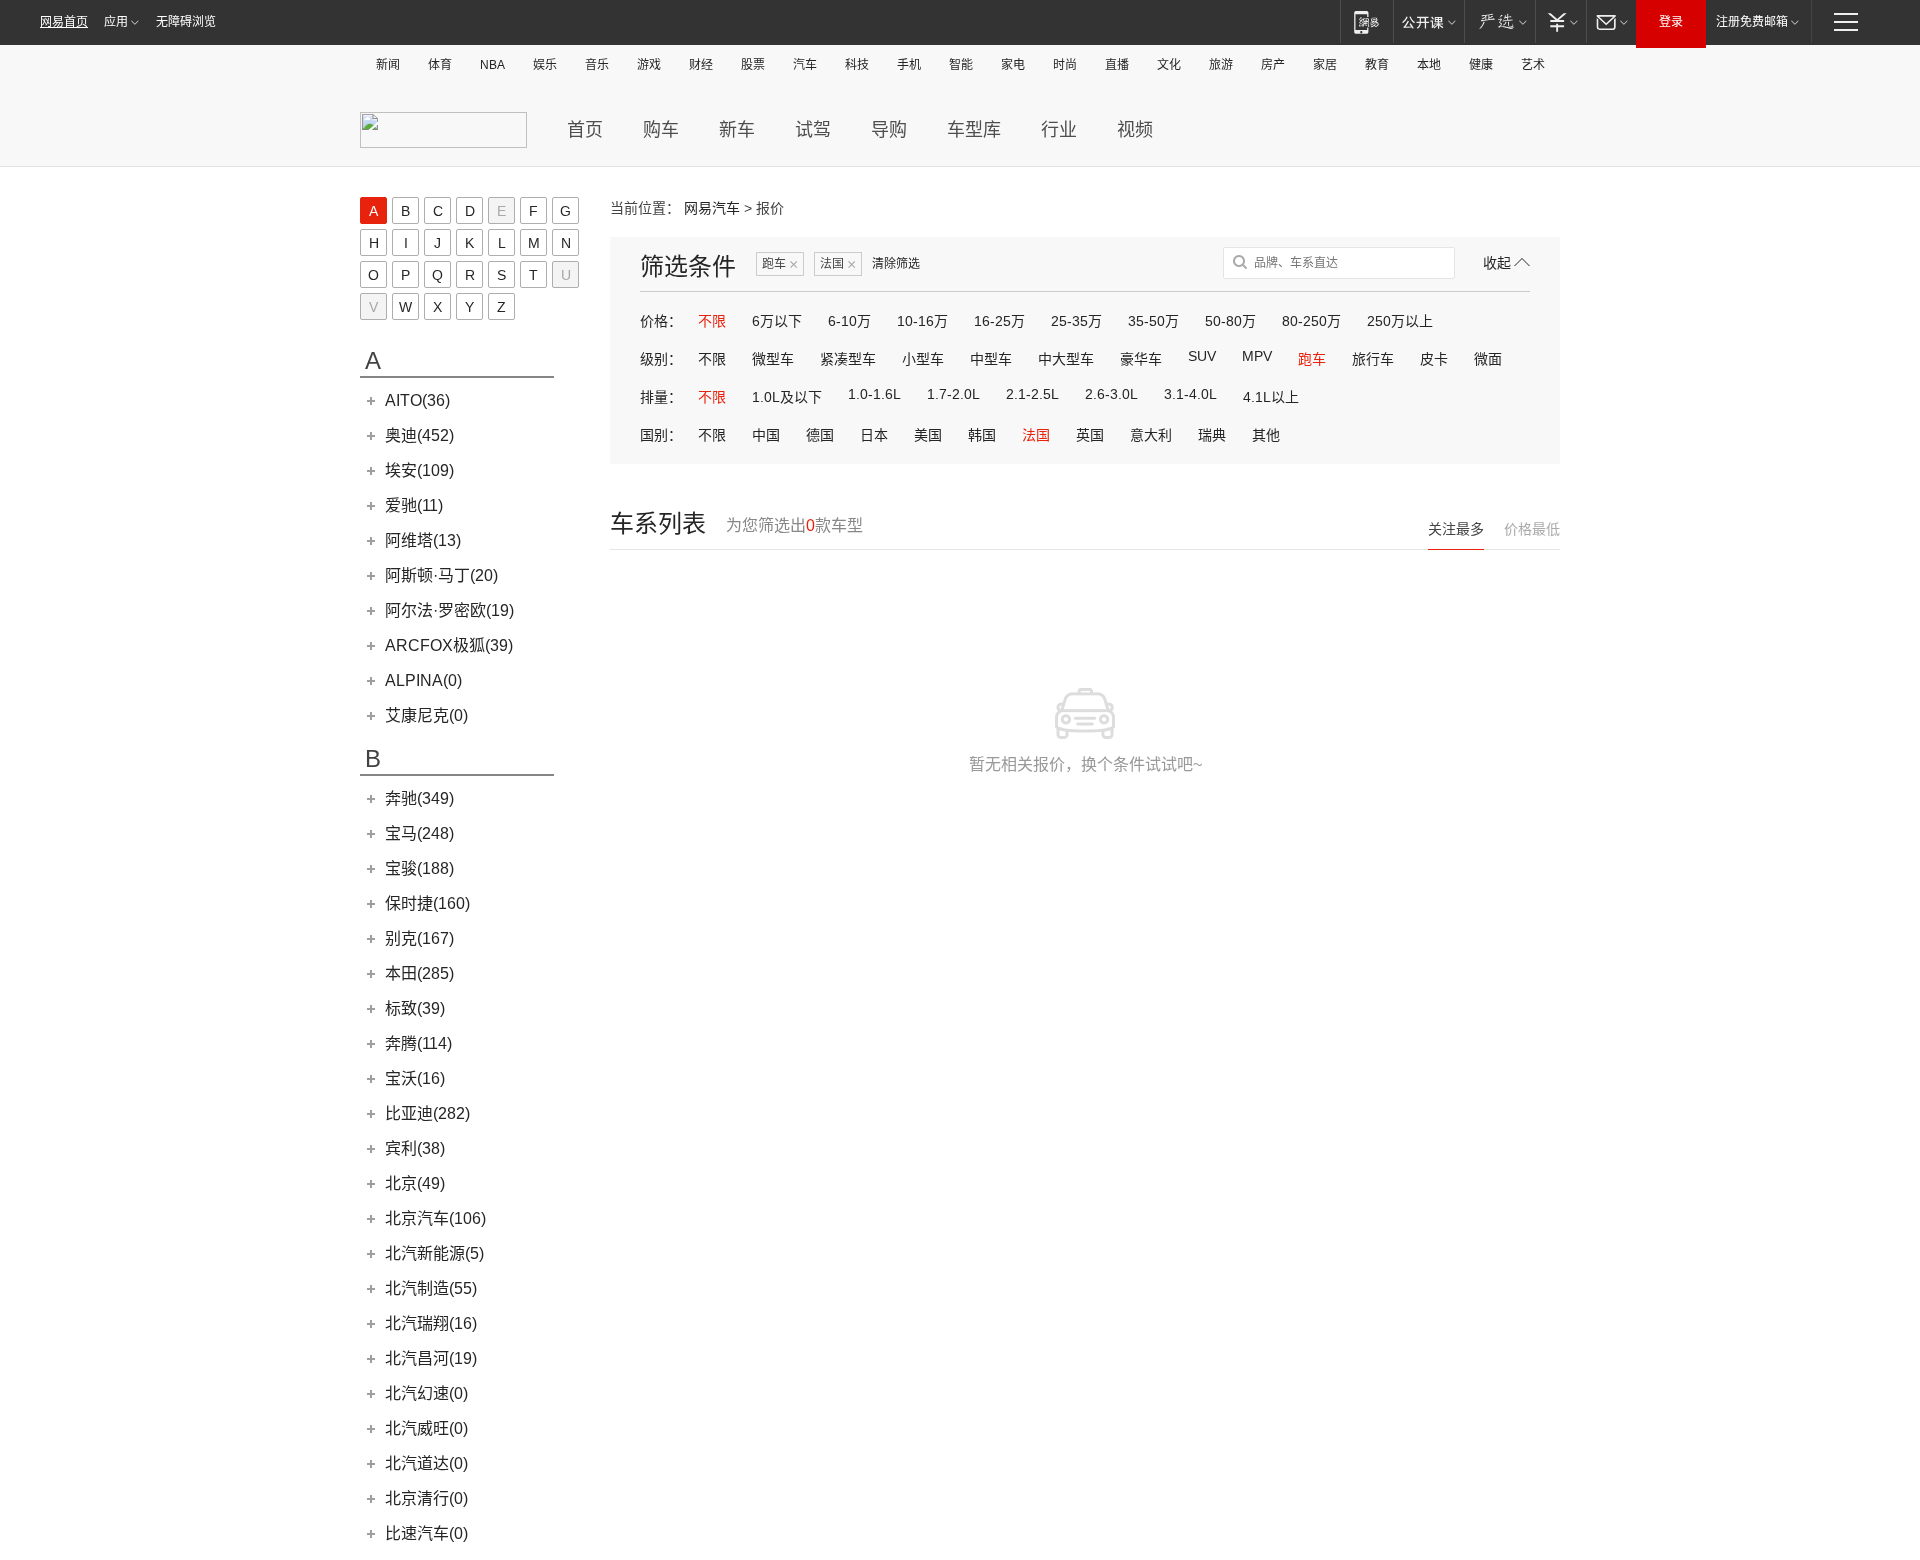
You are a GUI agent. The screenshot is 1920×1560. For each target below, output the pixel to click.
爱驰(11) (414, 505)
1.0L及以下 (787, 397)
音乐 (597, 65)
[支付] (1560, 21)
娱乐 (545, 65)
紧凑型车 (848, 359)
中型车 (991, 359)
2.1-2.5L (1032, 394)
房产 (1273, 65)
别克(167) (419, 938)
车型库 (974, 130)
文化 (1169, 65)
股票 (753, 65)
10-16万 (922, 321)
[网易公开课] (1428, 21)
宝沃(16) (415, 1078)
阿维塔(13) (423, 540)
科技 (857, 65)
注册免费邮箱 (1752, 22)
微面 (1488, 359)
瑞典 (1212, 435)
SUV (1202, 356)
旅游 (1221, 65)
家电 (1013, 65)
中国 (766, 435)
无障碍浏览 (186, 22)
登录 (1671, 22)
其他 (1266, 435)
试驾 (813, 130)
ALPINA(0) (423, 680)
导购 (889, 130)
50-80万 (1230, 321)
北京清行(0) (426, 1498)
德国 (820, 435)
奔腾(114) (418, 1043)
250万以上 (1400, 321)
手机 (909, 65)
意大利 (1151, 435)
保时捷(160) (427, 903)
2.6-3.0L (1111, 394)
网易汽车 (712, 208)
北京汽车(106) (435, 1218)
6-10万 (849, 321)
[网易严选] (1499, 21)
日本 (874, 435)
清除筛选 (896, 264)
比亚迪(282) (427, 1113)
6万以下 (777, 321)
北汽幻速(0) (426, 1393)
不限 (712, 321)
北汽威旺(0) (426, 1428)
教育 (1377, 65)
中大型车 (1066, 359)
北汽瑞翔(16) (431, 1323)
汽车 (805, 65)
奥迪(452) (419, 435)
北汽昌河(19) (431, 1358)
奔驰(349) (419, 798)
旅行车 (1373, 359)
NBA (492, 65)
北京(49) (415, 1183)
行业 (1059, 130)
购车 (661, 130)
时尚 (1065, 65)
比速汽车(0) (426, 1533)
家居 (1325, 65)
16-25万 (999, 321)
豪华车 (1141, 359)
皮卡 (1434, 359)
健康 (1481, 65)
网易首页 (64, 22)
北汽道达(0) (426, 1463)
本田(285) (419, 973)
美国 (928, 435)
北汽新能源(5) (434, 1253)
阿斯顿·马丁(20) (441, 575)
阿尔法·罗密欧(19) (449, 610)
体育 (440, 65)
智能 (961, 65)
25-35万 (1076, 321)
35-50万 (1153, 321)
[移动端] (1366, 21)
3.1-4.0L (1190, 394)
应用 (116, 22)
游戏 (649, 65)
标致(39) (415, 1008)
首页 (585, 130)
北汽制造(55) (431, 1288)
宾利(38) (415, 1148)
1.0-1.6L (874, 394)
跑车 (780, 264)
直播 (1117, 65)
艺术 (1533, 65)
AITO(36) (417, 400)
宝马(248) (419, 833)
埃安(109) (419, 470)
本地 (1429, 65)
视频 (1135, 130)
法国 (838, 264)
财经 (701, 65)
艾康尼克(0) (426, 715)
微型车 (773, 359)
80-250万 (1311, 321)
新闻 (388, 65)
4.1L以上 (1271, 397)
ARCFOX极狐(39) (449, 645)
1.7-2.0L (953, 394)
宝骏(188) (419, 868)
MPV (1257, 356)
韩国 (982, 435)
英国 (1090, 435)
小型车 (923, 359)
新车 (737, 130)
